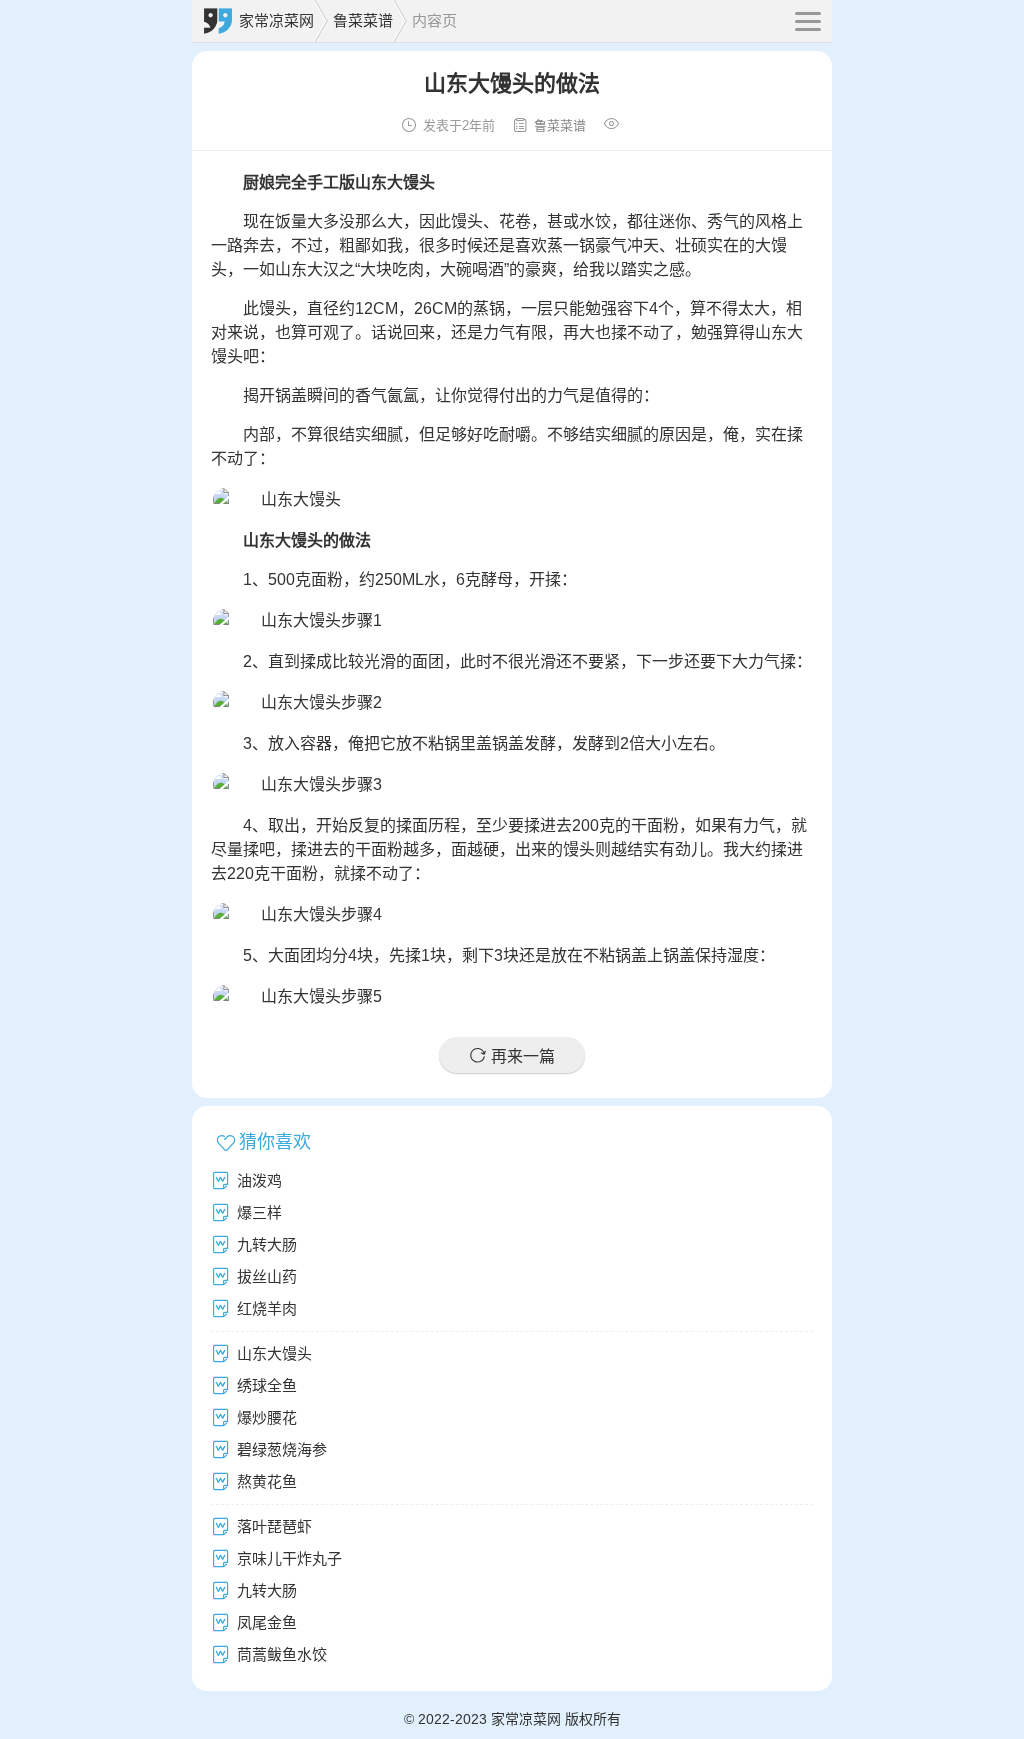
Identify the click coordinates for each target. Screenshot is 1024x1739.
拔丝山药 (267, 1276)
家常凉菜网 (276, 20)
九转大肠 (267, 1244)
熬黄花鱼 (267, 1481)
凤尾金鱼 (267, 1622)
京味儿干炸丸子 (289, 1558)
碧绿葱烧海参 (282, 1449)
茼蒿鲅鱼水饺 (282, 1654)
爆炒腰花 (267, 1417)
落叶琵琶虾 (274, 1526)
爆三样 (259, 1212)
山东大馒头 (274, 1353)
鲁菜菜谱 (363, 20)
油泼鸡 (259, 1180)
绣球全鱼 (267, 1385)
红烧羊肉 (267, 1308)
